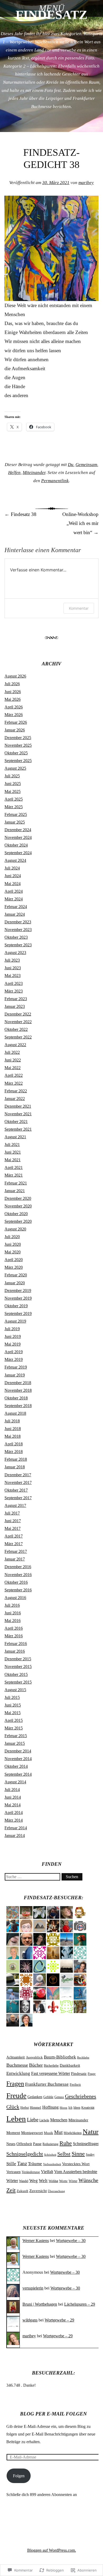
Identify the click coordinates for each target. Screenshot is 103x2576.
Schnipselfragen (86, 2144)
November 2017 (18, 1482)
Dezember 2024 (18, 830)
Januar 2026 (15, 730)
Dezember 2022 (18, 1014)
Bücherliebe (51, 2066)
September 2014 (18, 1774)
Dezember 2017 (18, 1475)
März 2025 (14, 807)
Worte (63, 2181)
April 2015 (14, 1720)
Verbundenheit (52, 2164)
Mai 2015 (13, 1713)
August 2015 (15, 1690)
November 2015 (18, 1667)
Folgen (19, 2476)
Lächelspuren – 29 (80, 2304)
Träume (35, 2164)
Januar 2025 (15, 822)
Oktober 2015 (16, 1674)
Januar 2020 (15, 1283)
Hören (64, 2108)
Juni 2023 (13, 968)
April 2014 (14, 1813)
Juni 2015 (13, 1705)
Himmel (36, 2108)
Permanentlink (55, 481)
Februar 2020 (16, 1275)
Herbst (25, 2108)
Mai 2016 (13, 1621)
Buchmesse (17, 2065)
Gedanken (35, 2097)
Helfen (14, 473)
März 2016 (14, 1636)
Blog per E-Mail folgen (53, 2414)
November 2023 (18, 930)
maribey (86, 183)
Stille (11, 2164)
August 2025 (15, 768)
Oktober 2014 (16, 1766)
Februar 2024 (16, 907)
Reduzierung (50, 2144)
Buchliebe (83, 2058)
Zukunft (22, 2191)
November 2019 (18, 1298)
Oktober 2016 (16, 1582)
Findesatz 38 (20, 514)
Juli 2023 (12, 960)
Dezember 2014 (18, 1751)
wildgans (30, 2320)
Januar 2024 (15, 914)
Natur (91, 2132)
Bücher (36, 2065)
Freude (16, 2096)
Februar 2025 (16, 814)
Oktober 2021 (16, 1122)
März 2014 (14, 1820)
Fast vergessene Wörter (51, 2073)
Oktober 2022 (16, 1029)
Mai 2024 (13, 884)
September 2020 (18, 1221)
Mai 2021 (13, 1160)
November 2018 (18, 1390)
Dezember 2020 (18, 1198)
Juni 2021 (13, 1152)
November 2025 (18, 745)
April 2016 (14, 1628)
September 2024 (18, 853)
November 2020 (18, 1206)
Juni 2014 (13, 1797)
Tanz (22, 2163)
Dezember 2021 (18, 1106)
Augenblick (34, 2057)
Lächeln (44, 2120)
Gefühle (48, 2097)
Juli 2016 (12, 1605)
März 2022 (14, 1083)
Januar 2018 (15, 1467)
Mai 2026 (13, 699)
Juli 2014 (12, 1790)
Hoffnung (50, 2107)
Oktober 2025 (16, 753)
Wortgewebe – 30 (71, 2241)
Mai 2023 (13, 976)
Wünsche (88, 2180)
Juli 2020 (12, 1237)
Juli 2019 (12, 1329)
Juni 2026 (13, 692)
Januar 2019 (15, 1375)
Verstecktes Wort (76, 2164)
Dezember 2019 (18, 1291)
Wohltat (53, 2181)
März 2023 (14, 991)
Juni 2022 (13, 1060)
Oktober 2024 (16, 845)
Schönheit (50, 2155)
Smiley (90, 2155)
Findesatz (79, 2074)
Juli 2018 (12, 1421)
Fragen (15, 2083)
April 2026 (14, 707)
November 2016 (18, 1575)
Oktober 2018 (16, 1398)
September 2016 (18, 1590)
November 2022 (18, 1022)
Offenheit (24, 2144)
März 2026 (14, 715)
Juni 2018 (13, 1429)
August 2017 (15, 1505)
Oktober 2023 (16, 937)
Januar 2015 (15, 1743)
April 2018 (14, 1444)
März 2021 (14, 1175)
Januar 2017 (15, 1559)
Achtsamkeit (16, 2057)
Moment (13, 2133)
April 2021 (14, 1167)
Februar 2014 (16, 1828)
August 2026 (15, 676)
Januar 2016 (15, 1651)
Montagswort (32, 2133)
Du (71, 465)
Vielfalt (47, 2172)
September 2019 (18, 1313)
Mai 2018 (13, 1436)
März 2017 (14, 1544)
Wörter (73, 2181)
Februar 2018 (16, 1459)
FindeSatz (51, 15)
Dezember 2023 (18, 922)
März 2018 (14, 1452)
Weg (34, 2181)
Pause (37, 2144)
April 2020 (14, 1260)
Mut (58, 2132)
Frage (92, 2074)
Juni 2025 (13, 784)
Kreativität (88, 2108)
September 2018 (18, 1406)
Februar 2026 (16, 722)
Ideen (77, 2108)
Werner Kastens (36, 2241)
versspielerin (33, 2288)
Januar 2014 (15, 1835)
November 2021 (18, 1114)
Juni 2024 (13, 876)
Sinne (78, 2154)
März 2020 (14, 1267)
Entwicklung (18, 2073)
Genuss (59, 2097)
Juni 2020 (13, 1244)
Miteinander (34, 473)
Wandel (24, 2181)
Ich (70, 2108)
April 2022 (14, 1075)
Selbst (64, 2154)
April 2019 (14, 1352)
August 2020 (15, 1229)
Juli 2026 (12, 684)
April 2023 (14, 983)
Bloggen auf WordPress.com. (52, 2550)
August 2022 (15, 1045)
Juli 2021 (12, 1144)
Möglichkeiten (73, 2133)
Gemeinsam (86, 465)
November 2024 (18, 837)
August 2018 (15, 1413)
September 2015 (18, 1682)
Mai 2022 (13, 1068)
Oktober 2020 (16, 1214)
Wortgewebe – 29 (59, 2320)
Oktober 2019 (16, 1306)
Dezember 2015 (18, 1659)
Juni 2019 (13, 1336)
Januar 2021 (15, 1191)
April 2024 (14, 891)
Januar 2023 (15, 1006)
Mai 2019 (13, 1344)
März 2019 (14, 1359)
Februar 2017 (16, 1551)
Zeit (11, 2190)
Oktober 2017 (16, 1490)
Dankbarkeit (70, 2065)
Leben (16, 2119)
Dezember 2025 (18, 738)
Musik (48, 2133)
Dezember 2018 (18, 1383)
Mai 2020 (13, 1252)
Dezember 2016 (18, 1567)
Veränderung (31, 2172)
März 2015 (14, 1728)
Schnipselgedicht (25, 2154)
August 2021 (15, 1137)
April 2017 (14, 1536)
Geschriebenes (81, 2096)
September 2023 (18, 945)
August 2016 (15, 1598)
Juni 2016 (13, 1613)
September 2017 (18, 1498)
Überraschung (56, 2191)
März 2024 (14, 899)
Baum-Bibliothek (60, 2057)
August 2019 (15, 1321)
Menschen (59, 2120)
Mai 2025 (13, 791)
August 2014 (15, 1782)
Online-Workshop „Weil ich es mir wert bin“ (80, 523)
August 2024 (15, 860)
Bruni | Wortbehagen (40, 2304)
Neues (11, 2144)
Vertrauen (13, 2172)
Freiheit (75, 2085)
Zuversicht (38, 2191)
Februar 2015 (16, 1736)
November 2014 (18, 1759)
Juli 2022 (12, 1052)
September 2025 (18, 761)
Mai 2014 (13, 1805)
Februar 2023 (16, 999)
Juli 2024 (12, 868)
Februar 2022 (16, 1091)
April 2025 (14, 799)
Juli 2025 (12, 776)
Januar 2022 (15, 1099)
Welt (43, 2181)
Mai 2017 (13, 1528)
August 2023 (15, 953)
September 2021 (18, 1129)
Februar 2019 (16, 1367)
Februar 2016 (16, 1644)
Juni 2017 (13, 1521)
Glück (13, 2107)
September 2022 (18, 1037)
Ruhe (66, 2143)
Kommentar (79, 608)
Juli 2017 (12, 1513)
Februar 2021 (16, 1183)
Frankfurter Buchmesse (47, 2084)
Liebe (33, 2120)
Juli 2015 (12, 1697)
